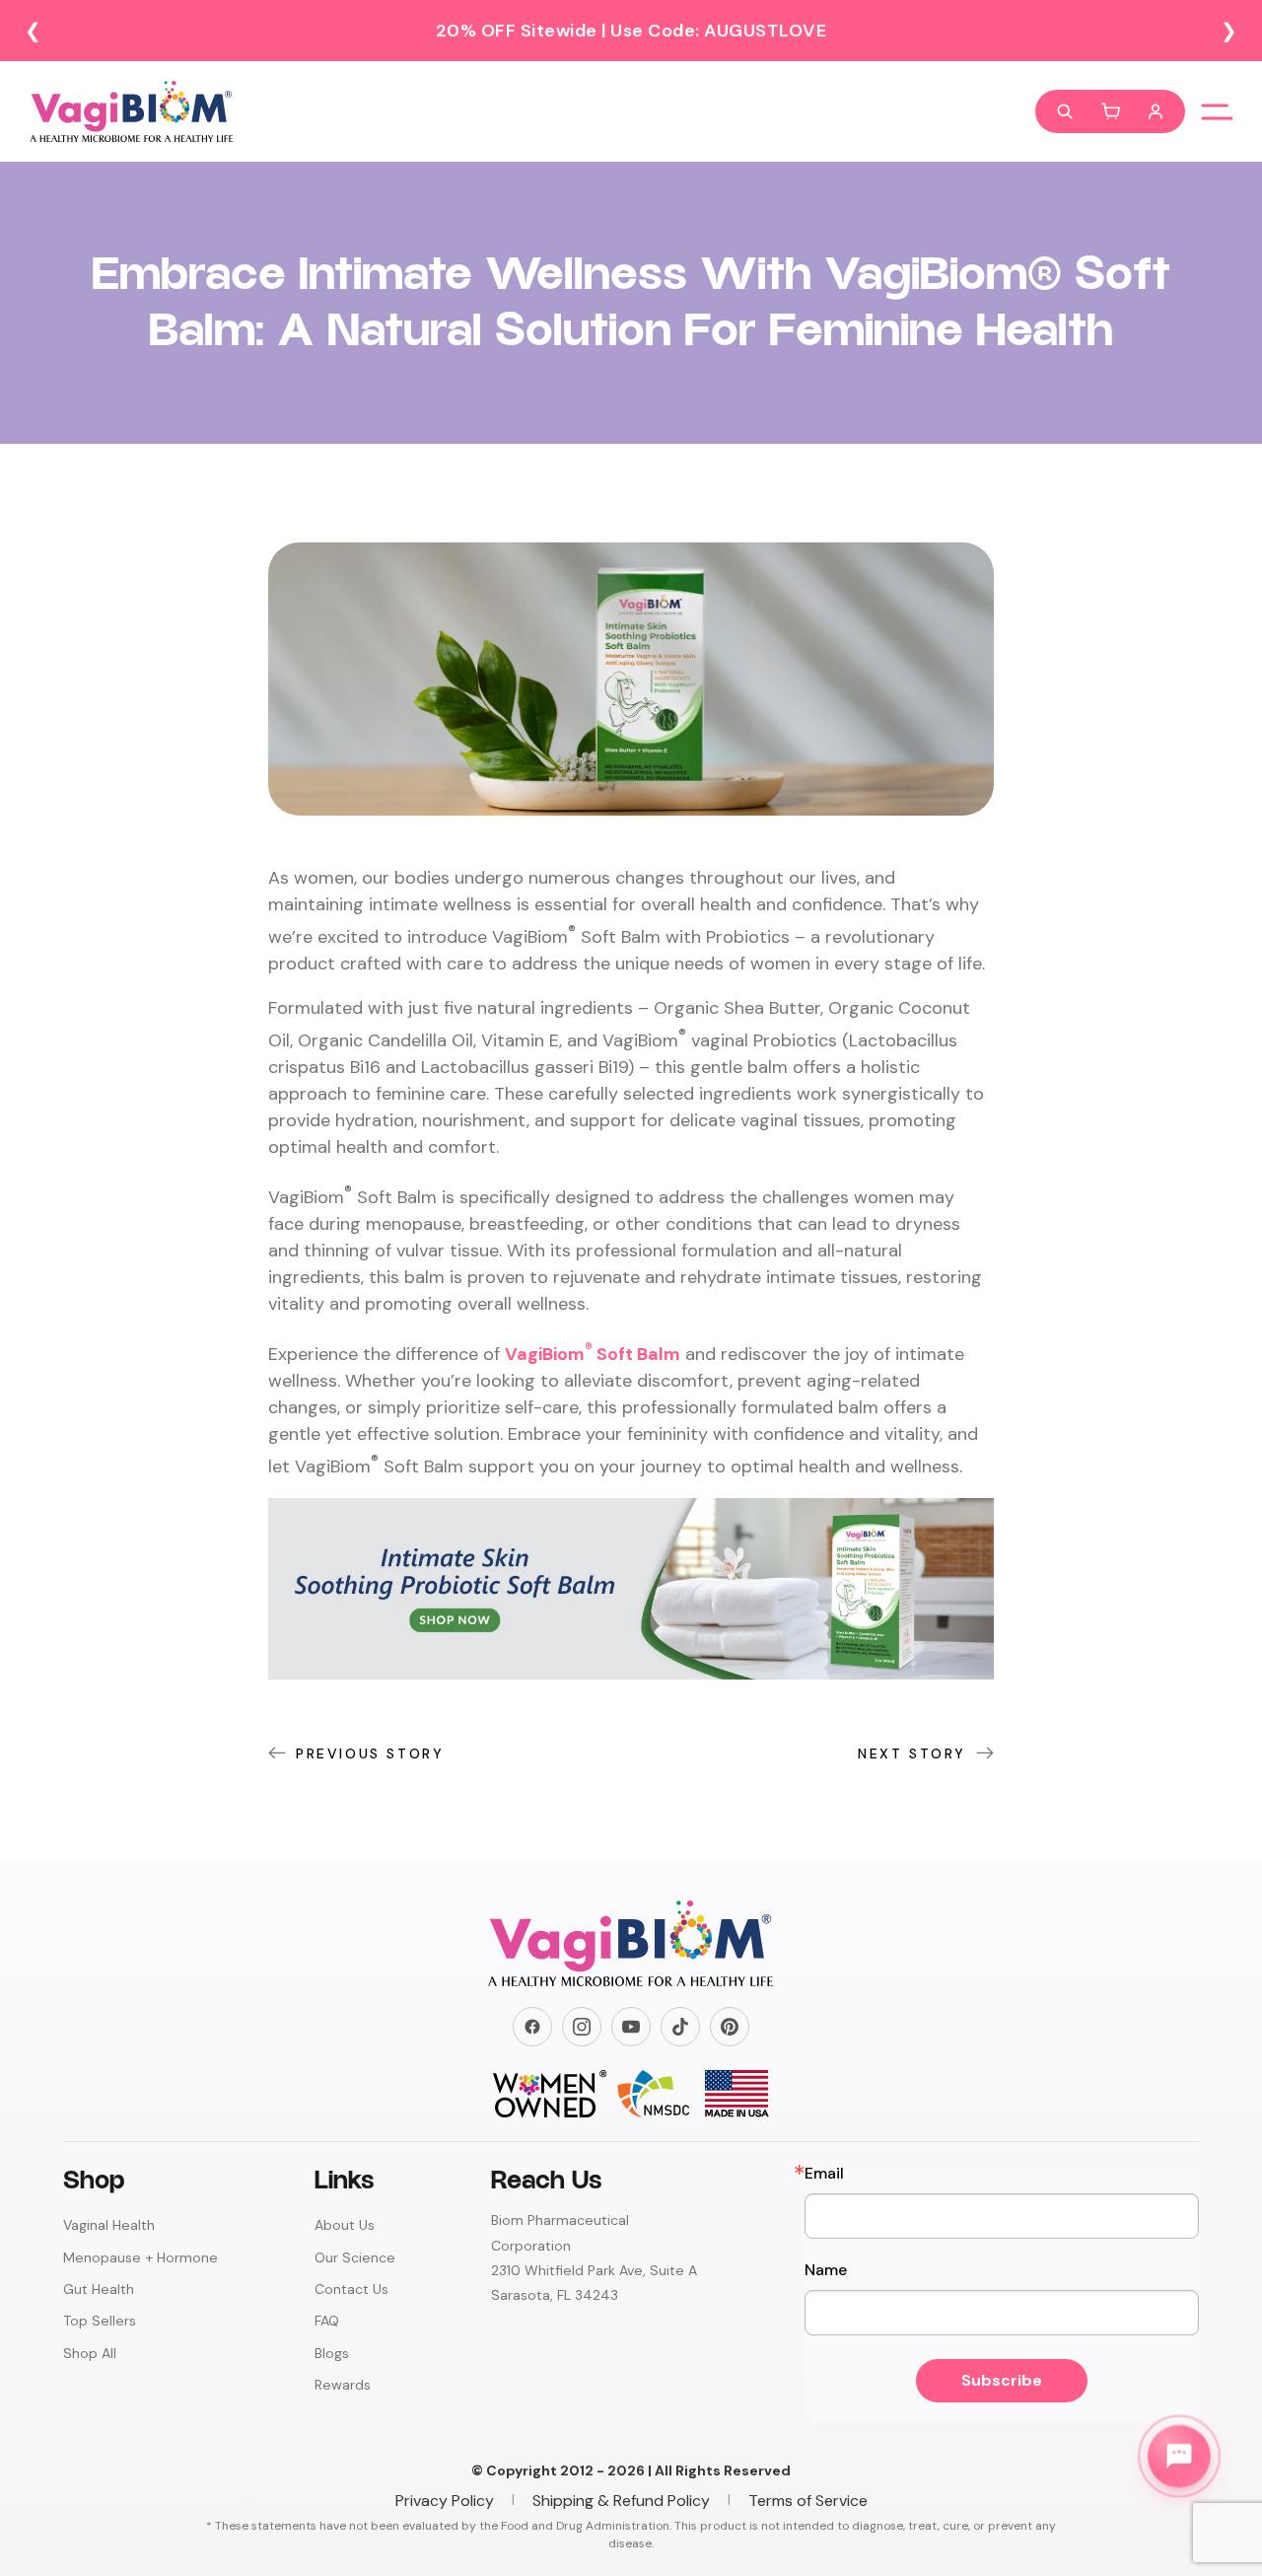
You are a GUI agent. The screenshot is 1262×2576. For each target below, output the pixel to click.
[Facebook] (532, 2027)
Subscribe (1002, 2380)
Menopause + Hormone (140, 2257)
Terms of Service (808, 2501)
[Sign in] (1156, 111)
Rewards (343, 2385)
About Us (345, 2225)
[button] (1110, 111)
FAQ (327, 2321)
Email (824, 2174)
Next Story (912, 1753)
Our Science (355, 2257)
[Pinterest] (730, 2027)
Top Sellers (100, 2321)
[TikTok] (680, 2027)
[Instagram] (582, 2027)
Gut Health (99, 2289)
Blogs (332, 2353)
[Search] (1065, 111)
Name (826, 2270)
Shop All (90, 2353)
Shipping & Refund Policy (621, 2501)
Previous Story (370, 1753)
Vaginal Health (109, 2225)
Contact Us (351, 2289)
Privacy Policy (445, 2501)
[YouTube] (631, 2027)
